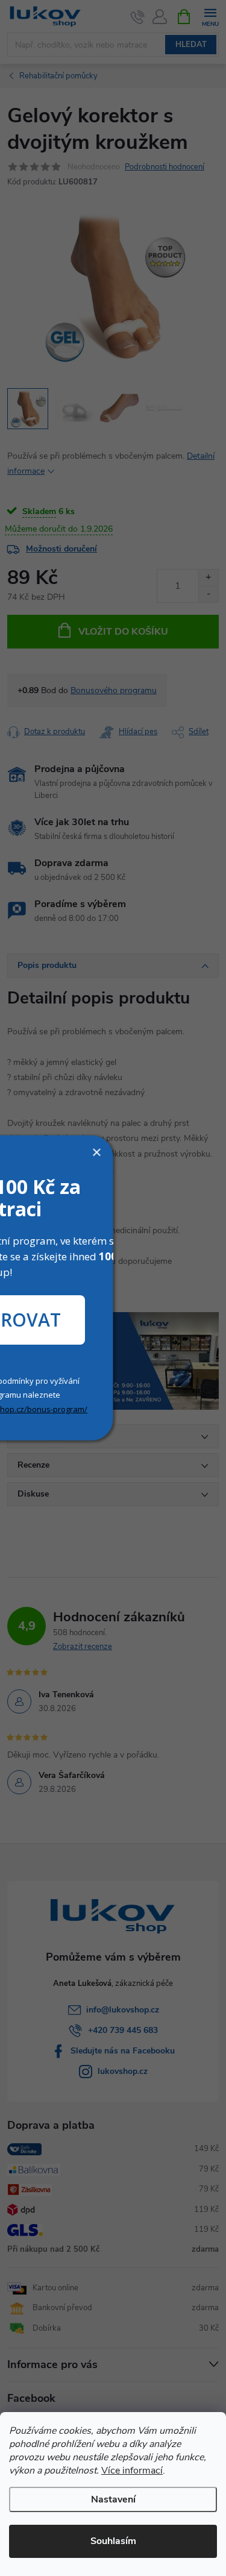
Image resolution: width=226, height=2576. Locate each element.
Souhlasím (113, 2541)
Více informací (132, 2471)
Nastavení (113, 2499)
